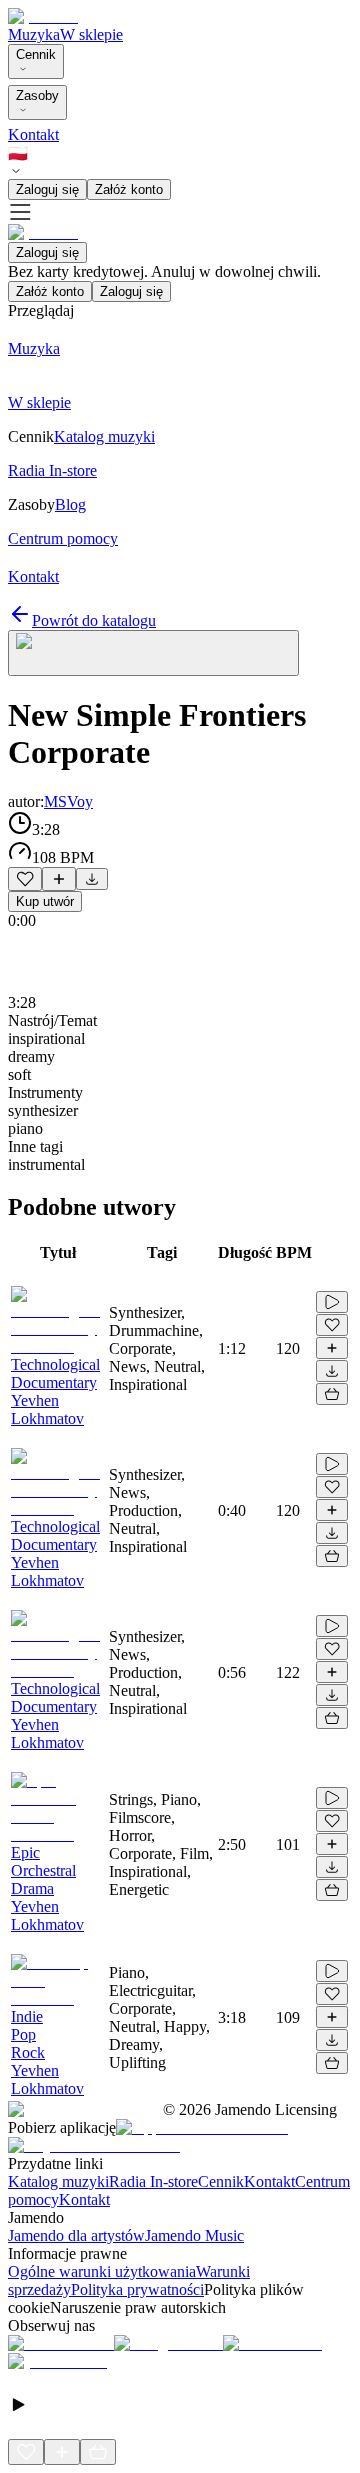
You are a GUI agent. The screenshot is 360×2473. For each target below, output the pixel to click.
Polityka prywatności (137, 2289)
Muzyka (34, 34)
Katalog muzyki (58, 2181)
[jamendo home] (43, 16)
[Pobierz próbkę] (92, 879)
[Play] (153, 653)
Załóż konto (129, 189)
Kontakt (33, 134)
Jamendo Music (194, 2235)
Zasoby (37, 95)
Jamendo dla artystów (76, 2235)
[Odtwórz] (332, 1302)
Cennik (36, 54)
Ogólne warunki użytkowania (102, 2271)
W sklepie (91, 34)
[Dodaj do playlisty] (59, 879)
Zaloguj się (47, 189)
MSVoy (68, 801)
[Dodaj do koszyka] (332, 1394)
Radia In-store (153, 2181)
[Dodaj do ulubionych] (25, 879)
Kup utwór (45, 901)
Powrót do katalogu (94, 620)
